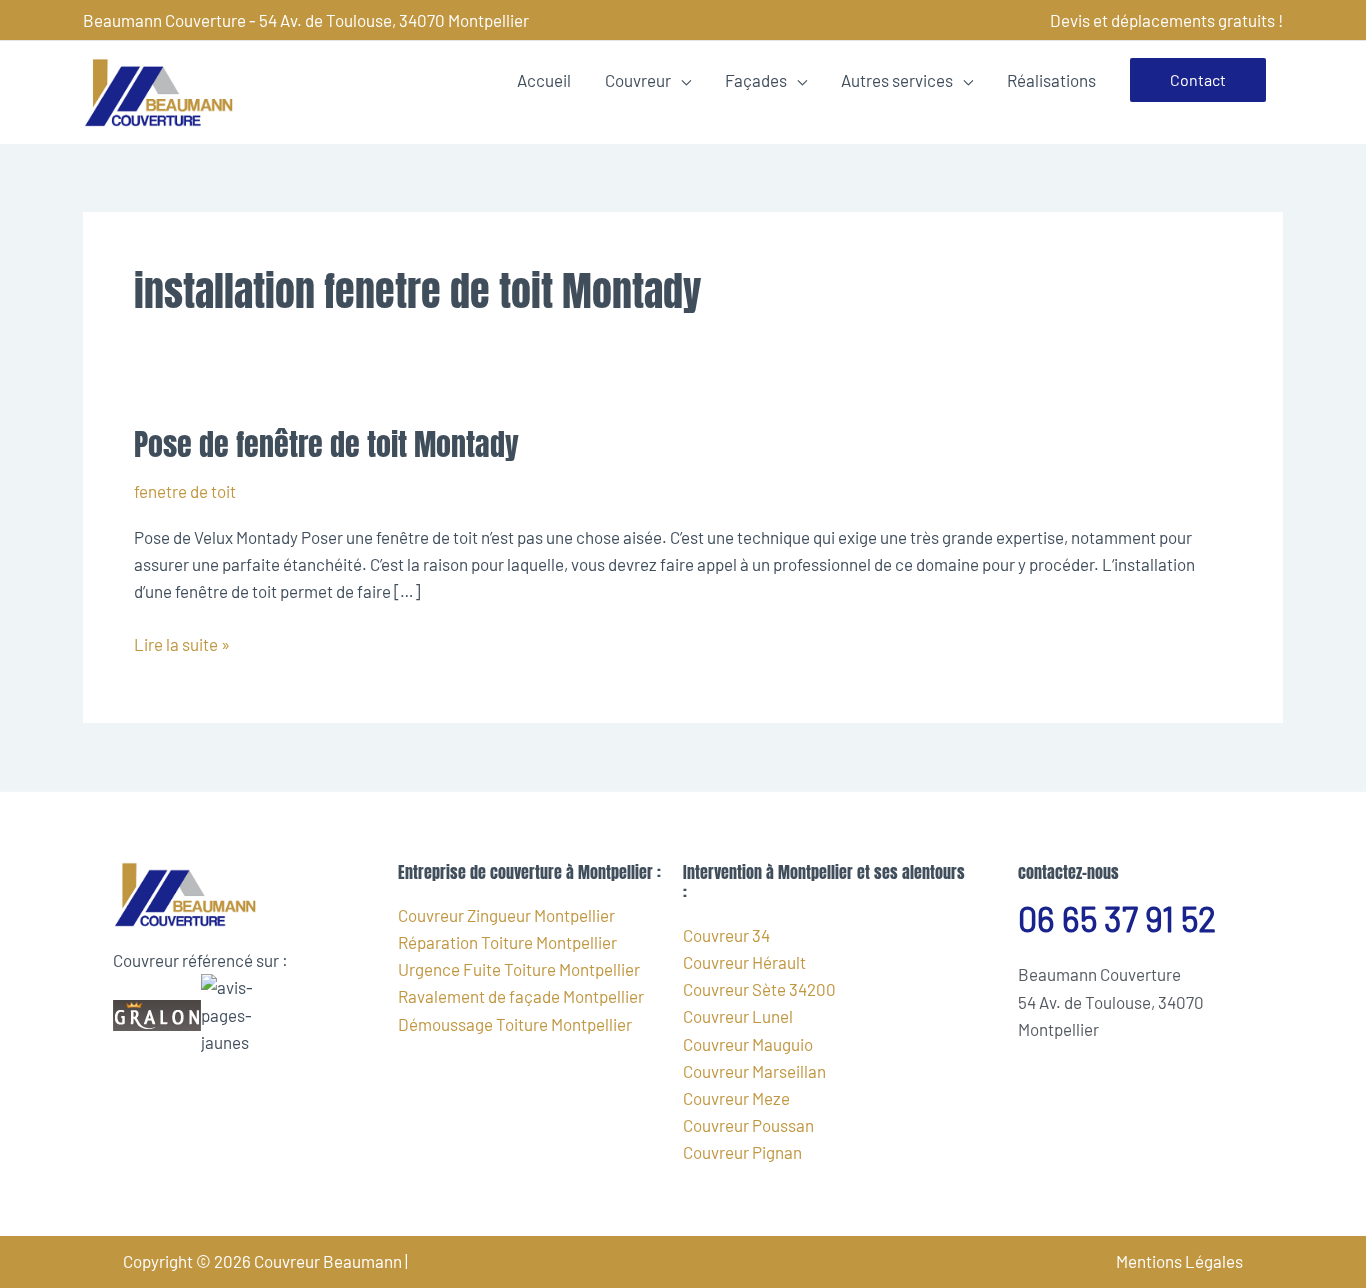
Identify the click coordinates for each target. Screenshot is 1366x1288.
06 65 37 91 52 (1117, 918)
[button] (1198, 80)
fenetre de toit (185, 491)
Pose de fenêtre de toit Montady (326, 444)
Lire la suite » (182, 642)
